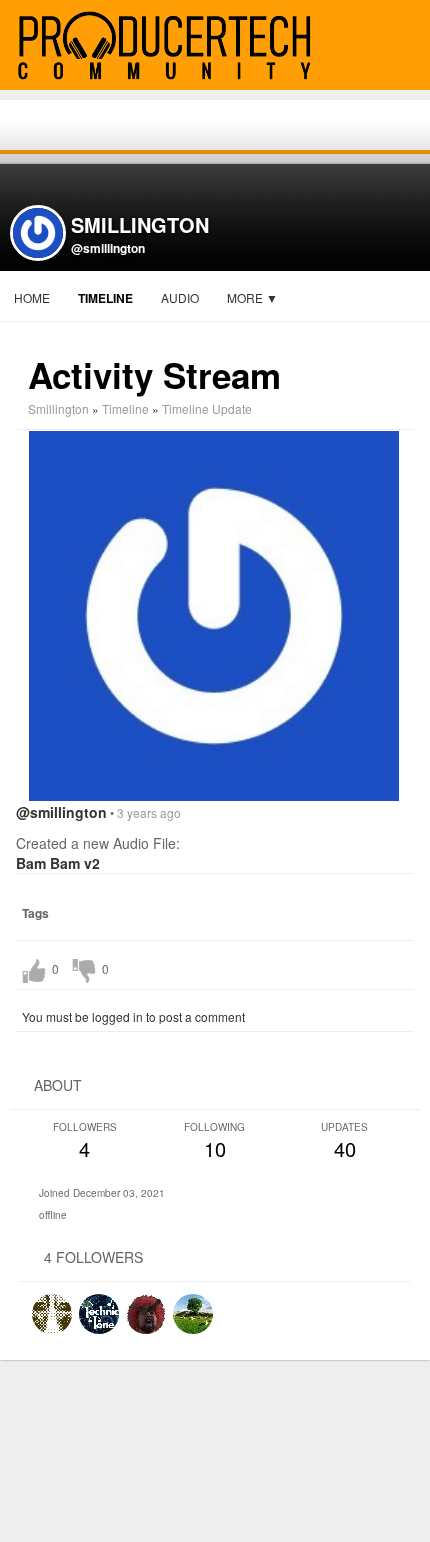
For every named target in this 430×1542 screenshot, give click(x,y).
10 (214, 1141)
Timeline (105, 298)
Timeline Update (207, 408)
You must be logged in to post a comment (133, 1016)
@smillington (108, 248)
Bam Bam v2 (58, 863)
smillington (58, 408)
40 (344, 1141)
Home (32, 297)
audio (180, 297)
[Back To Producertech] (406, 46)
